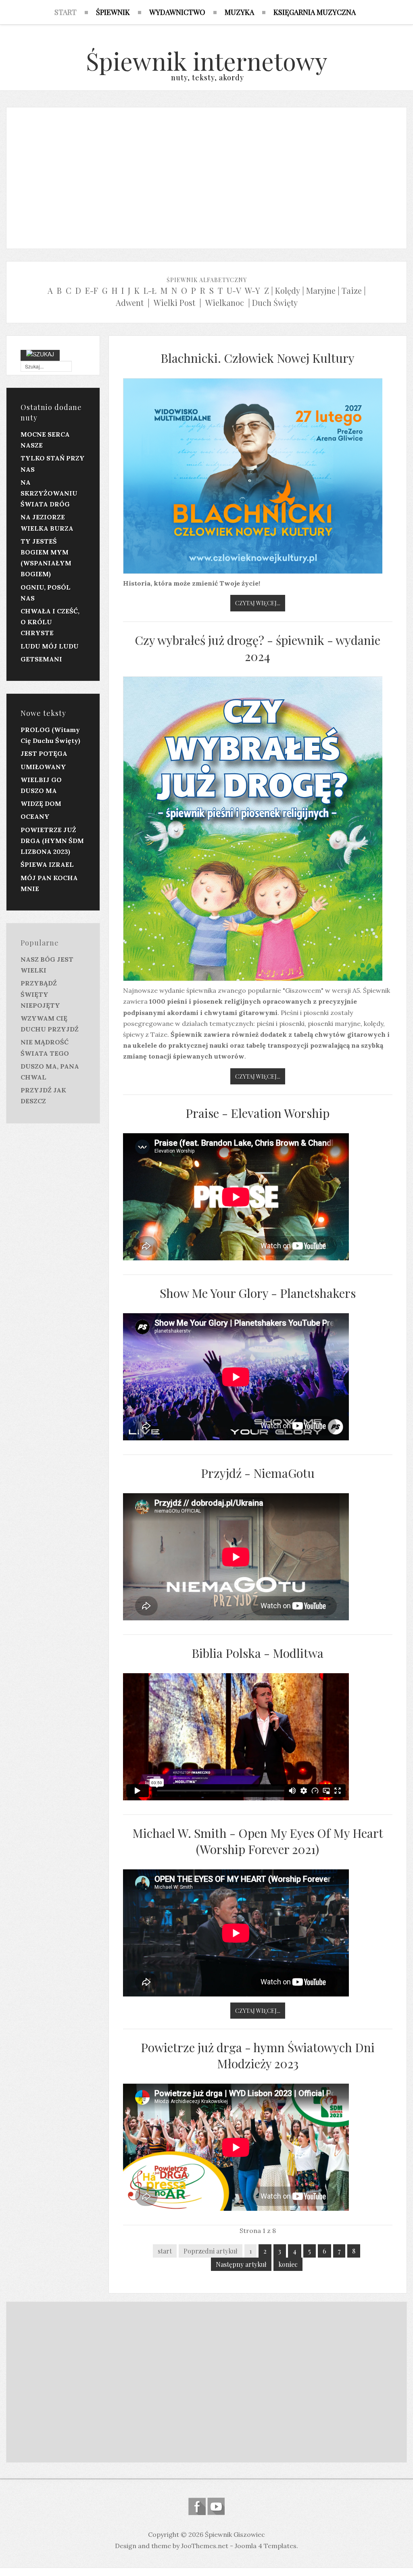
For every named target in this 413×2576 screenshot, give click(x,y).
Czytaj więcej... (258, 603)
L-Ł (150, 290)
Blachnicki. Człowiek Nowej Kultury (258, 358)
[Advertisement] (206, 176)
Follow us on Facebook (197, 2506)
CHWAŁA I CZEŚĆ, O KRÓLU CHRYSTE (50, 622)
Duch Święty (275, 302)
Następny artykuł (241, 2264)
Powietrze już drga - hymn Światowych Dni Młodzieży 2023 (258, 2055)
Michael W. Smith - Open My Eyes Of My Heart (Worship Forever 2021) (258, 1841)
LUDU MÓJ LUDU (50, 646)
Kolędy (288, 290)
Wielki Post (174, 302)
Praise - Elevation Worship (258, 1113)
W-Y (252, 290)
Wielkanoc (225, 302)
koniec (288, 2264)
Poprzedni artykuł (211, 2251)
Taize (352, 290)
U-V (234, 290)
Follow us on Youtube (216, 2506)
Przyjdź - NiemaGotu (258, 1473)
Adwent (130, 302)
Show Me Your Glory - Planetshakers (258, 1293)
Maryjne (321, 290)
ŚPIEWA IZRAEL (47, 864)
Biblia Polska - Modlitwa (258, 1653)
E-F (92, 290)
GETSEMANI (41, 659)
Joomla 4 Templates (266, 2546)
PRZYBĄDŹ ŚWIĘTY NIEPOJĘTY (40, 994)
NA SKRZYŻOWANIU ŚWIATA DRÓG (49, 493)
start (165, 2251)
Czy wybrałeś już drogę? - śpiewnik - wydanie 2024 (258, 648)
